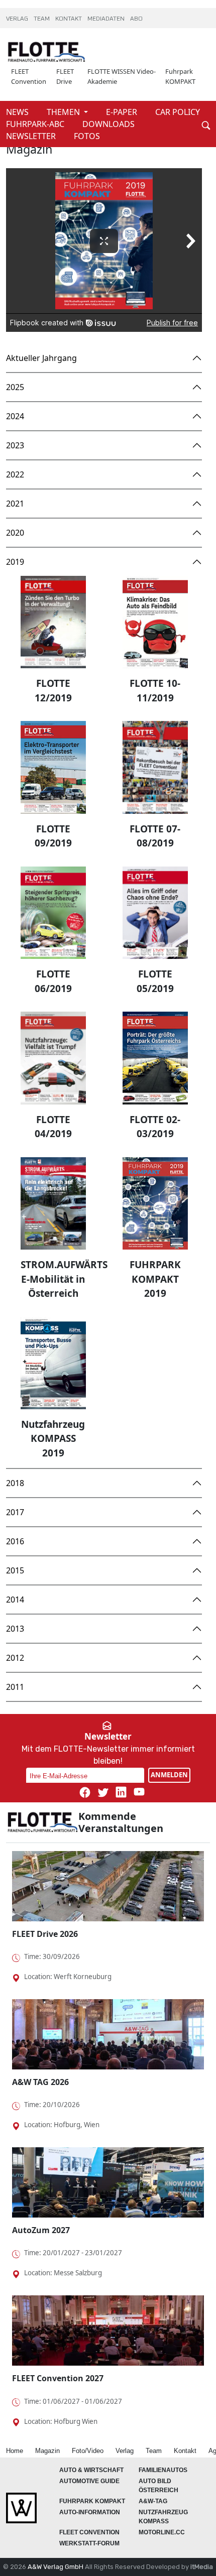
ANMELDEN (169, 1775)
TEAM (42, 19)
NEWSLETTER (32, 136)
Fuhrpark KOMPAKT (180, 76)
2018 (15, 1483)
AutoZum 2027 (41, 2230)
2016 (15, 1541)
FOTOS (87, 136)
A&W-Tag (153, 2501)
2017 (15, 1512)
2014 (15, 1600)
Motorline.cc (162, 2532)
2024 (15, 416)
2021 (15, 504)
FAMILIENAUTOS (163, 2470)
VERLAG (18, 19)
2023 (15, 445)
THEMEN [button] (64, 112)
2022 (15, 474)
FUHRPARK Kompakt (92, 2501)
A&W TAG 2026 (40, 2082)
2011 (15, 1687)
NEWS (18, 112)
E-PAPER (123, 112)
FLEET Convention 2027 (58, 2378)
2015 (15, 1570)
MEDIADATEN (107, 19)
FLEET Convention (29, 76)
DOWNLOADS (109, 124)
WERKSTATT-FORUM (89, 2543)
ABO (136, 19)
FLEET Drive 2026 (45, 1934)
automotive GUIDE (89, 2481)
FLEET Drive (65, 76)
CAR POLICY (178, 112)
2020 (15, 533)
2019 (15, 562)
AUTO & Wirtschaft (91, 2470)
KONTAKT (69, 19)
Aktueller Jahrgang (41, 358)
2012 (15, 1658)
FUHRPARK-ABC (36, 124)
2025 (15, 387)
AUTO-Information (90, 2512)
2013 (15, 1629)
